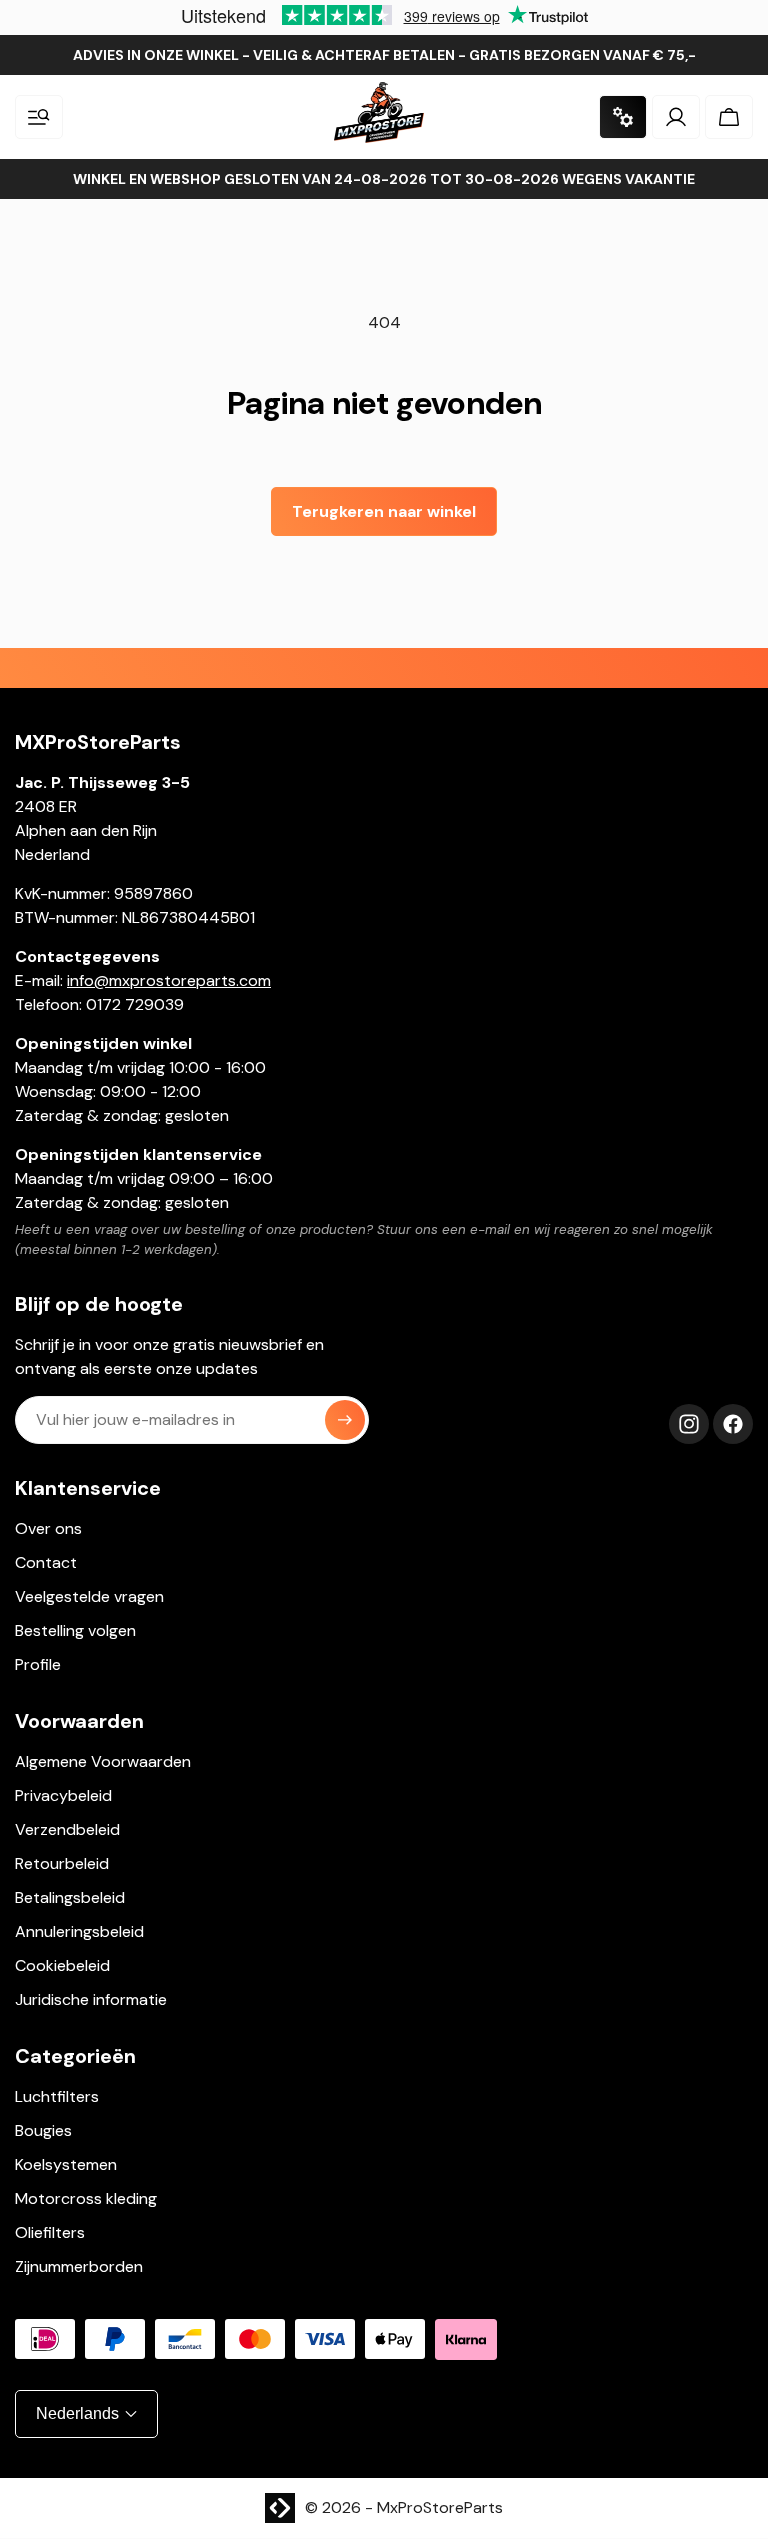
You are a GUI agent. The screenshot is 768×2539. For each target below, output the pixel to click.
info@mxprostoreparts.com (169, 980)
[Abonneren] (345, 1420)
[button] (39, 117)
